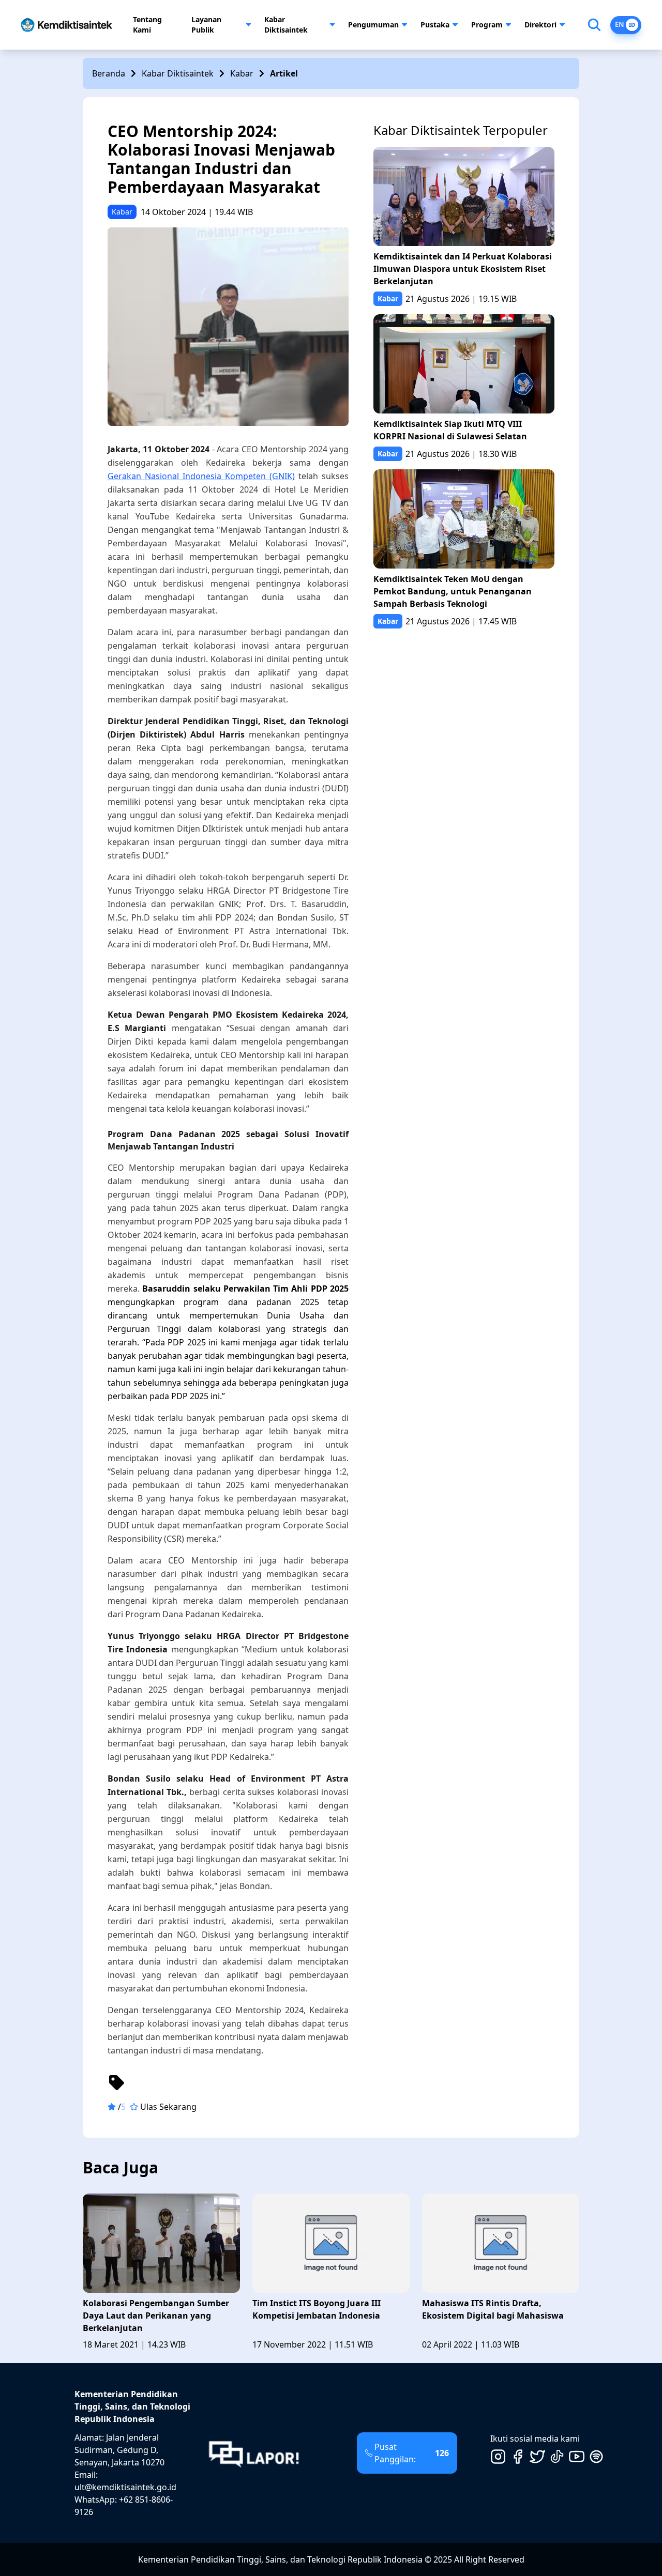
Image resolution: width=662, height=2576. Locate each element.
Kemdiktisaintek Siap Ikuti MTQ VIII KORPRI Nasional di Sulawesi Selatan (450, 430)
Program (487, 25)
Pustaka (435, 25)
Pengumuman (373, 25)
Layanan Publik (206, 25)
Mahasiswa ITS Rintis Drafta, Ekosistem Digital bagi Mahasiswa (493, 2309)
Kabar (242, 73)
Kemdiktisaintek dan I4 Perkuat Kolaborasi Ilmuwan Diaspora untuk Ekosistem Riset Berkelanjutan (463, 269)
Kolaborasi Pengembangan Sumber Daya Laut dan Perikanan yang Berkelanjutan (156, 2316)
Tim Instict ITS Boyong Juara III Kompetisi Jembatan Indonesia (317, 2309)
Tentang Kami (147, 25)
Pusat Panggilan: (412, 2453)
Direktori (540, 25)
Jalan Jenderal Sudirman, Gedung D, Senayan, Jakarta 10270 (119, 2450)
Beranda (109, 73)
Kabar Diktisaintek (286, 25)
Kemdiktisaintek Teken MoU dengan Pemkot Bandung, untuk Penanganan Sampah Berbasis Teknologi (453, 591)
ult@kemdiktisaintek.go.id (125, 2487)
